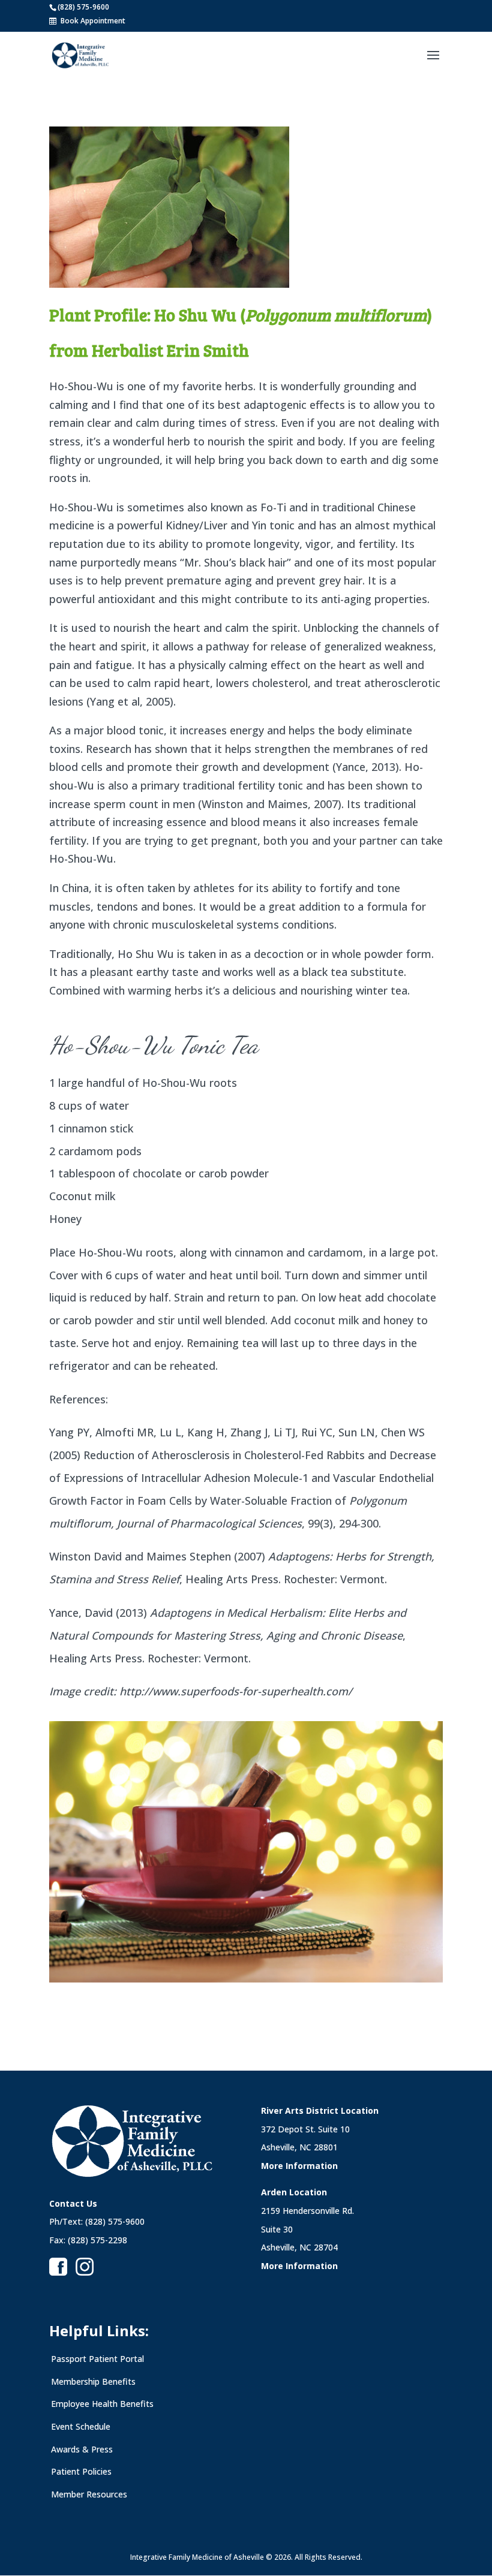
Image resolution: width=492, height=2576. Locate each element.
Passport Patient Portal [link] (97, 2359)
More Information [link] (299, 2166)
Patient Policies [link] (81, 2471)
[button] (433, 63)
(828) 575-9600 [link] (83, 7)
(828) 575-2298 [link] (97, 2240)
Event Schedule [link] (81, 2426)
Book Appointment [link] (93, 21)
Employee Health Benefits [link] (102, 2404)
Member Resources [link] (89, 2494)
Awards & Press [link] (82, 2449)
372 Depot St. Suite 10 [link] (305, 2129)
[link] (80, 55)
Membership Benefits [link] (93, 2381)
